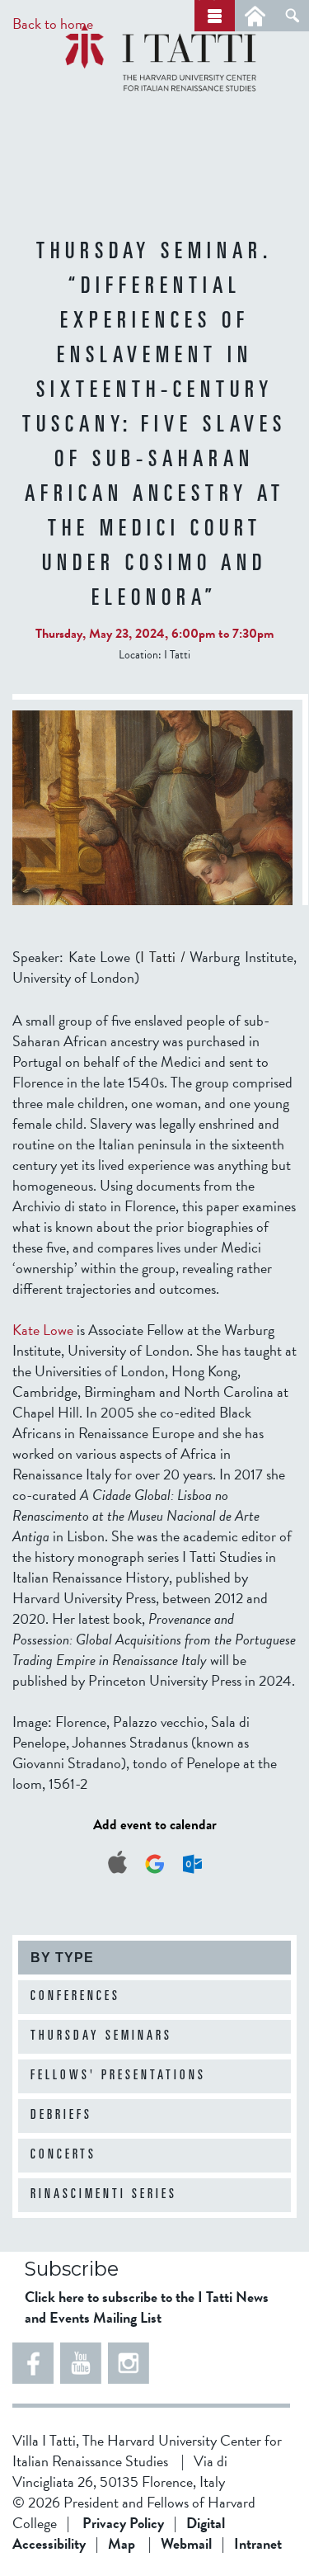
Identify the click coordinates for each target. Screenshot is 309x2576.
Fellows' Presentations (118, 2076)
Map (122, 2543)
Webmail (186, 2543)
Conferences (75, 1997)
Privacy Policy (123, 2523)
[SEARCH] (292, 16)
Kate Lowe (43, 1330)
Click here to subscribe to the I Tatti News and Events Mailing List (147, 2307)
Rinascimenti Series (104, 2195)
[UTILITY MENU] (255, 16)
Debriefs (61, 2116)
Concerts (63, 2155)
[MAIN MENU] (215, 16)
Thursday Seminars (101, 2036)
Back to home (53, 24)
